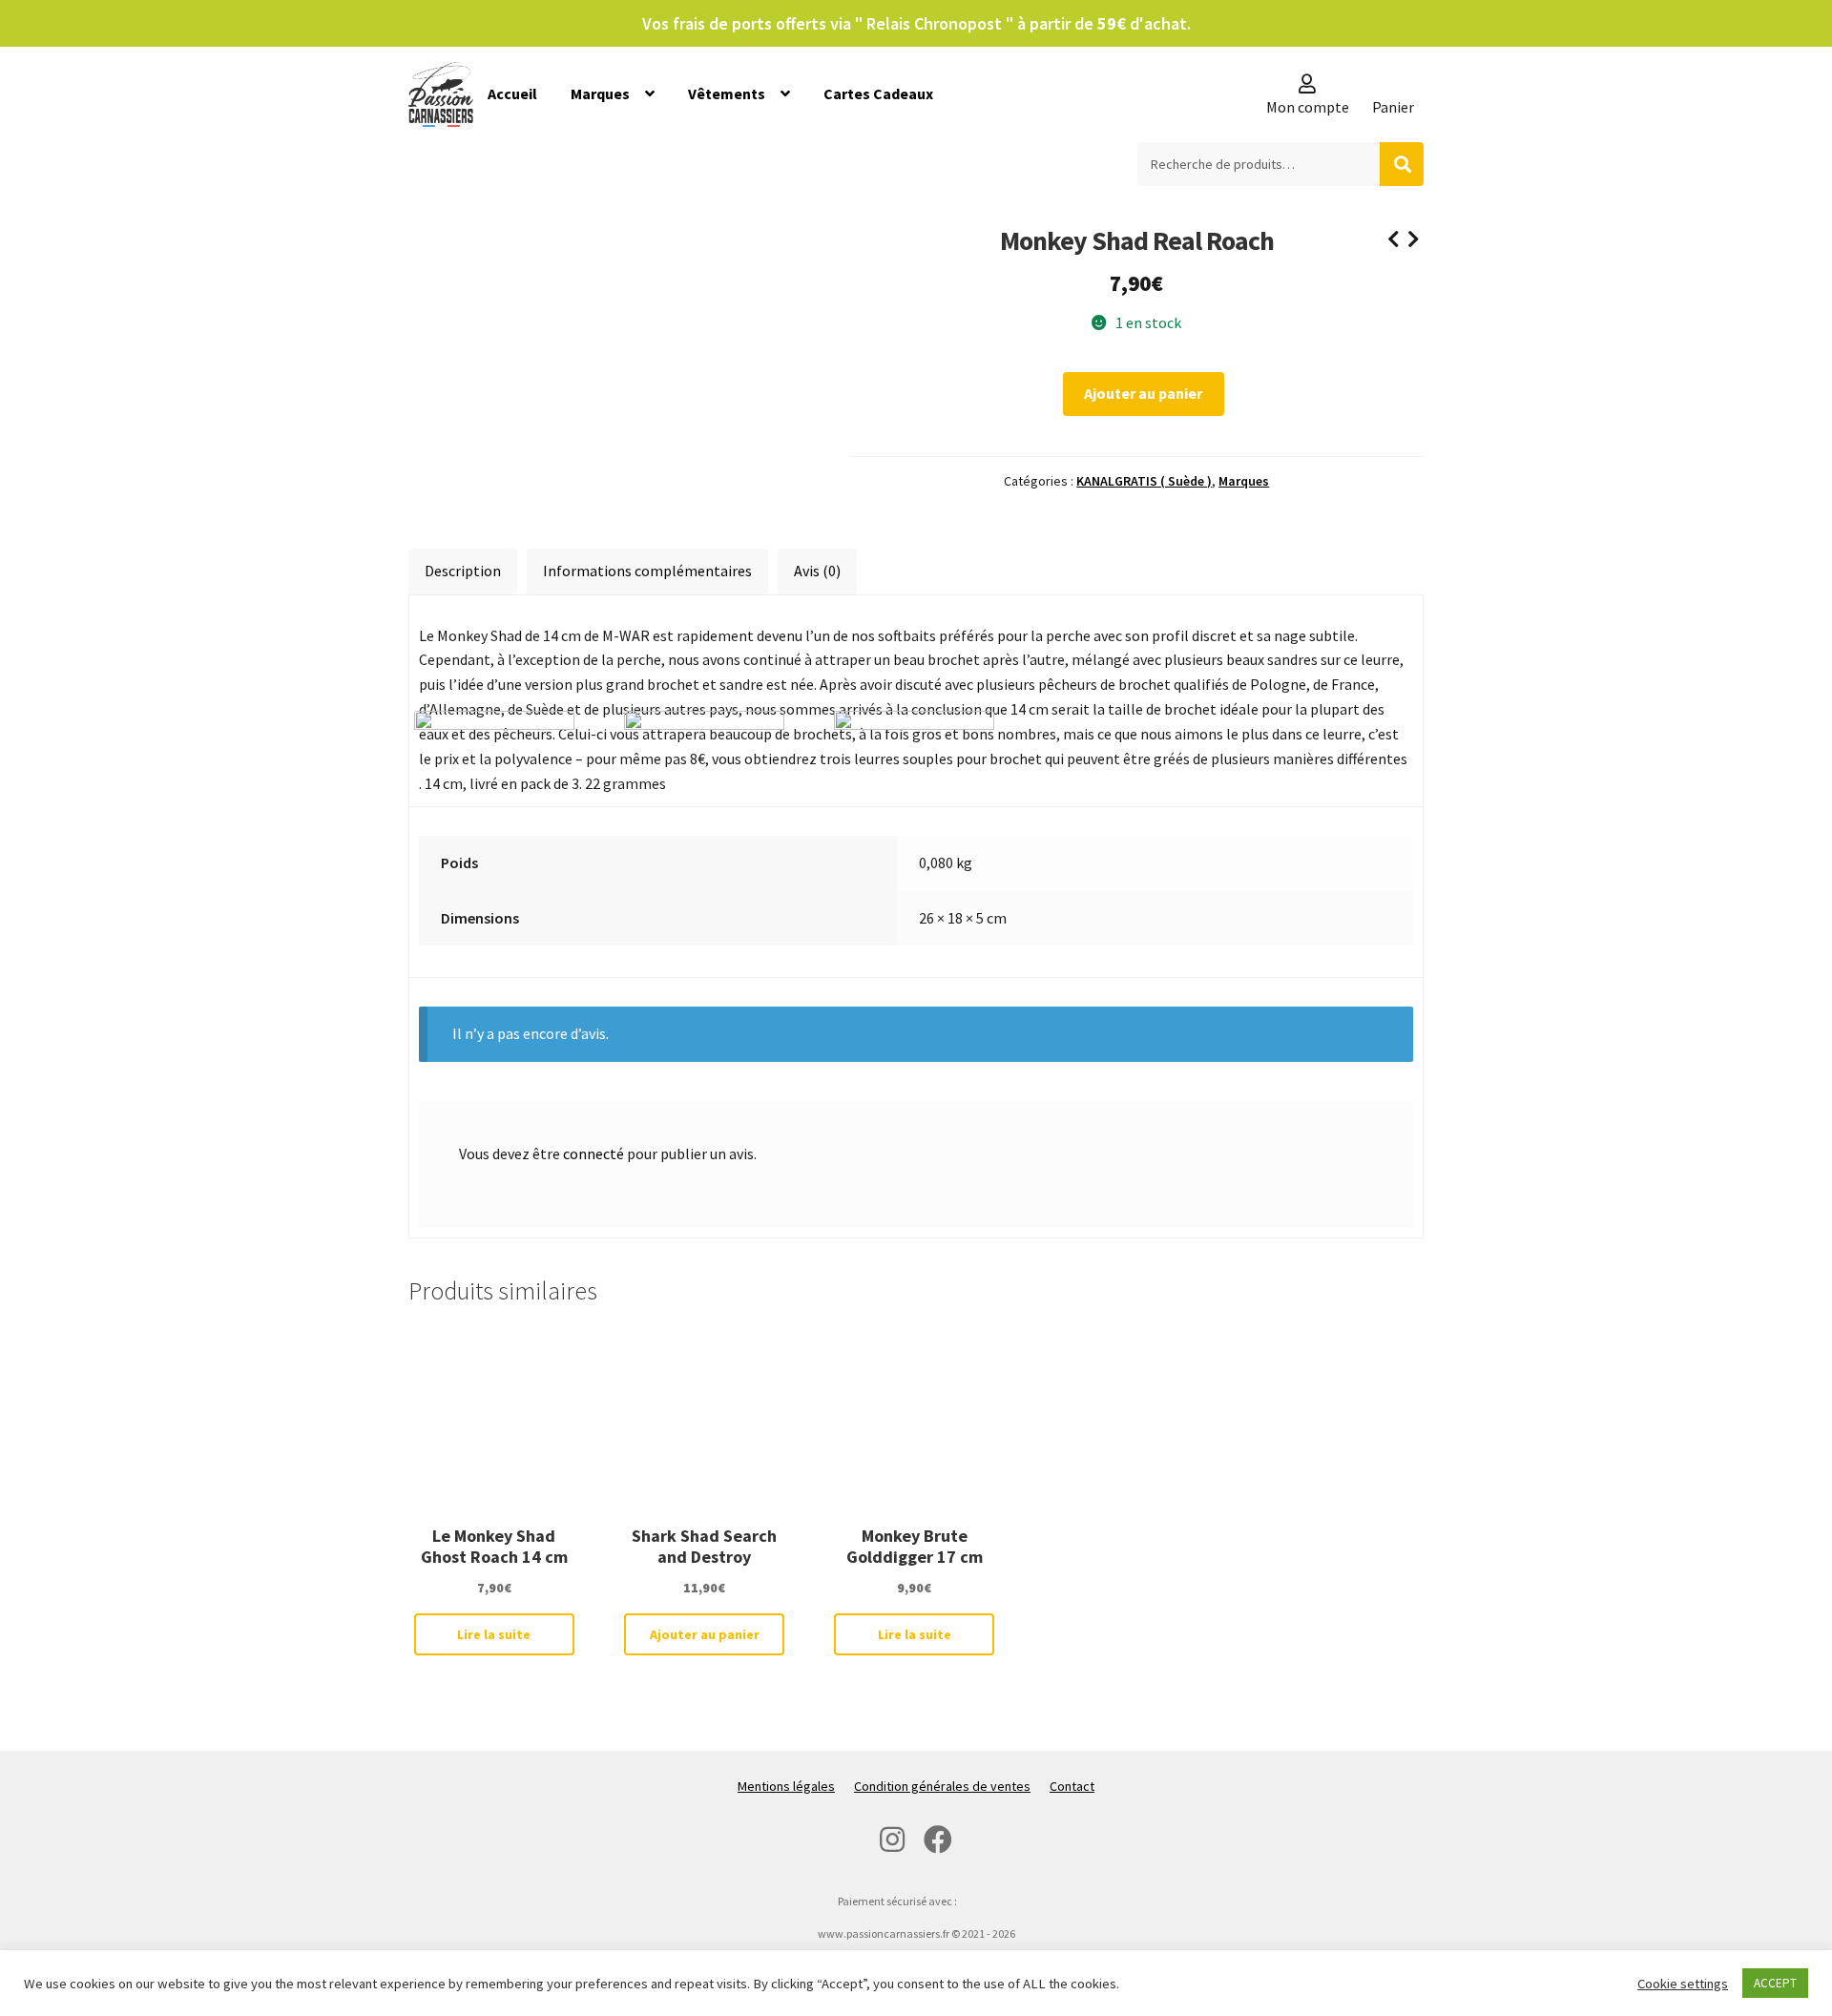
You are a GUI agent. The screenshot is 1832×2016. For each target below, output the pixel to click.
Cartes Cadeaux (878, 94)
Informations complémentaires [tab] (647, 571)
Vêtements (727, 94)
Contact (1072, 1786)
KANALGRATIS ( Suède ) (1144, 481)
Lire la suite (494, 1634)
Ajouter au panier (1143, 393)
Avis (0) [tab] (817, 571)
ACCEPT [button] (1775, 1983)
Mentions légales (786, 1786)
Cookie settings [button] (1683, 1984)
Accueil (512, 94)
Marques (600, 94)
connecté (593, 1153)
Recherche (1402, 164)
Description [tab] (463, 571)
